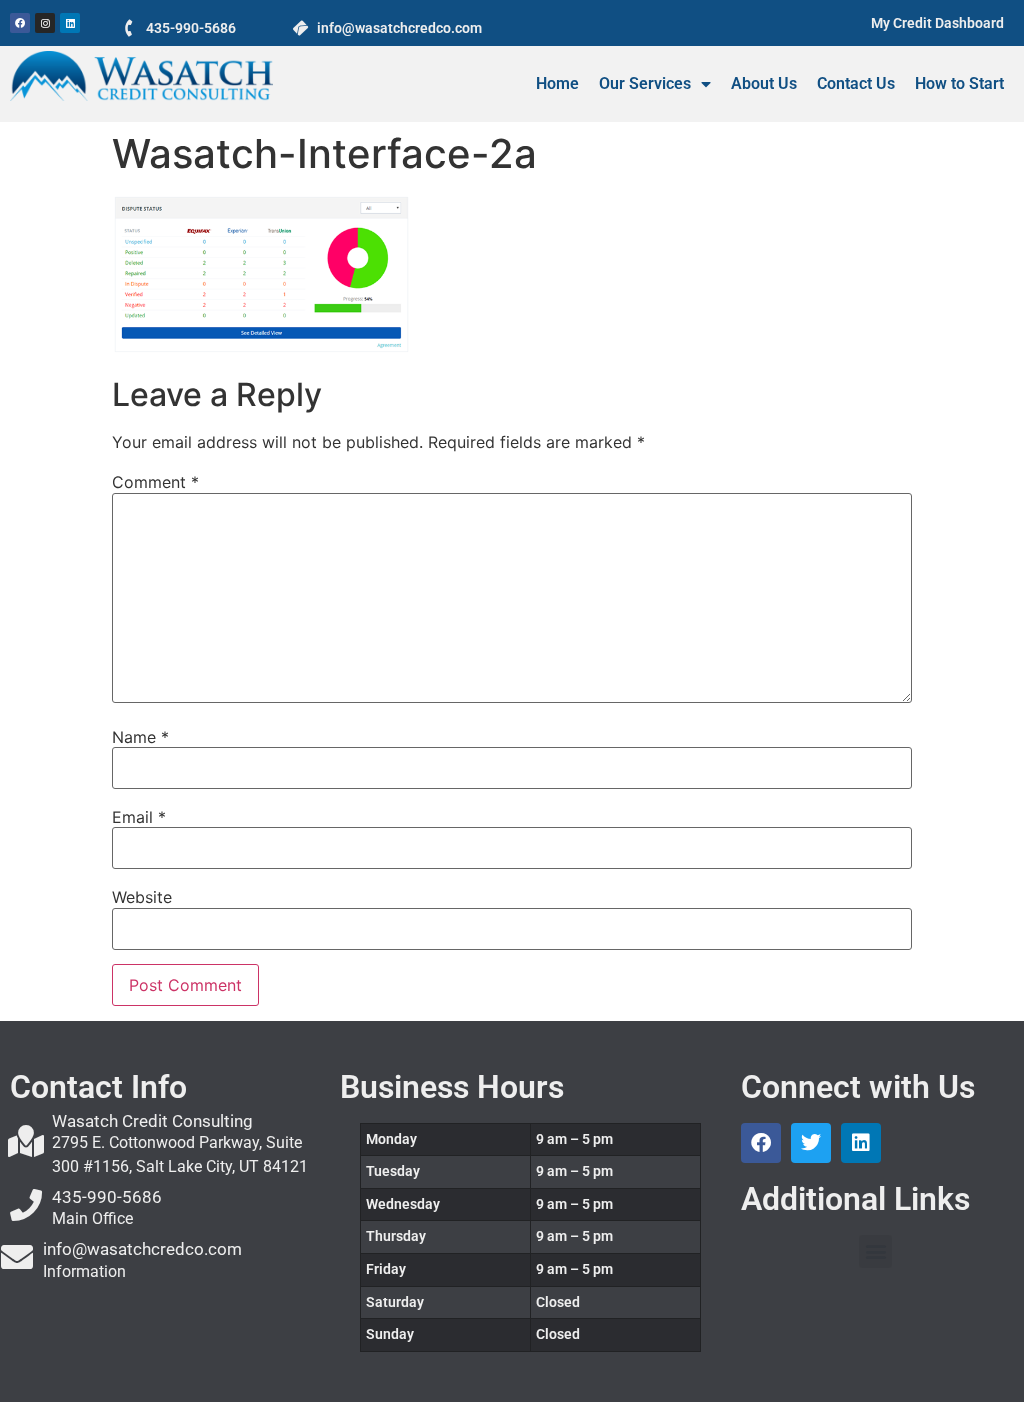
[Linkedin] (70, 23)
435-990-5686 (191, 28)
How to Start (959, 83)
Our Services (645, 83)
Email (139, 817)
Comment (155, 482)
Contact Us (856, 83)
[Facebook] (20, 23)
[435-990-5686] (129, 27)
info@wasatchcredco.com (142, 1249)
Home (557, 83)
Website (142, 897)
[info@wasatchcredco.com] (300, 27)
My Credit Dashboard (937, 23)
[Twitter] (811, 1143)
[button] (875, 1251)
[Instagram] (45, 23)
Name (140, 737)
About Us (764, 83)
